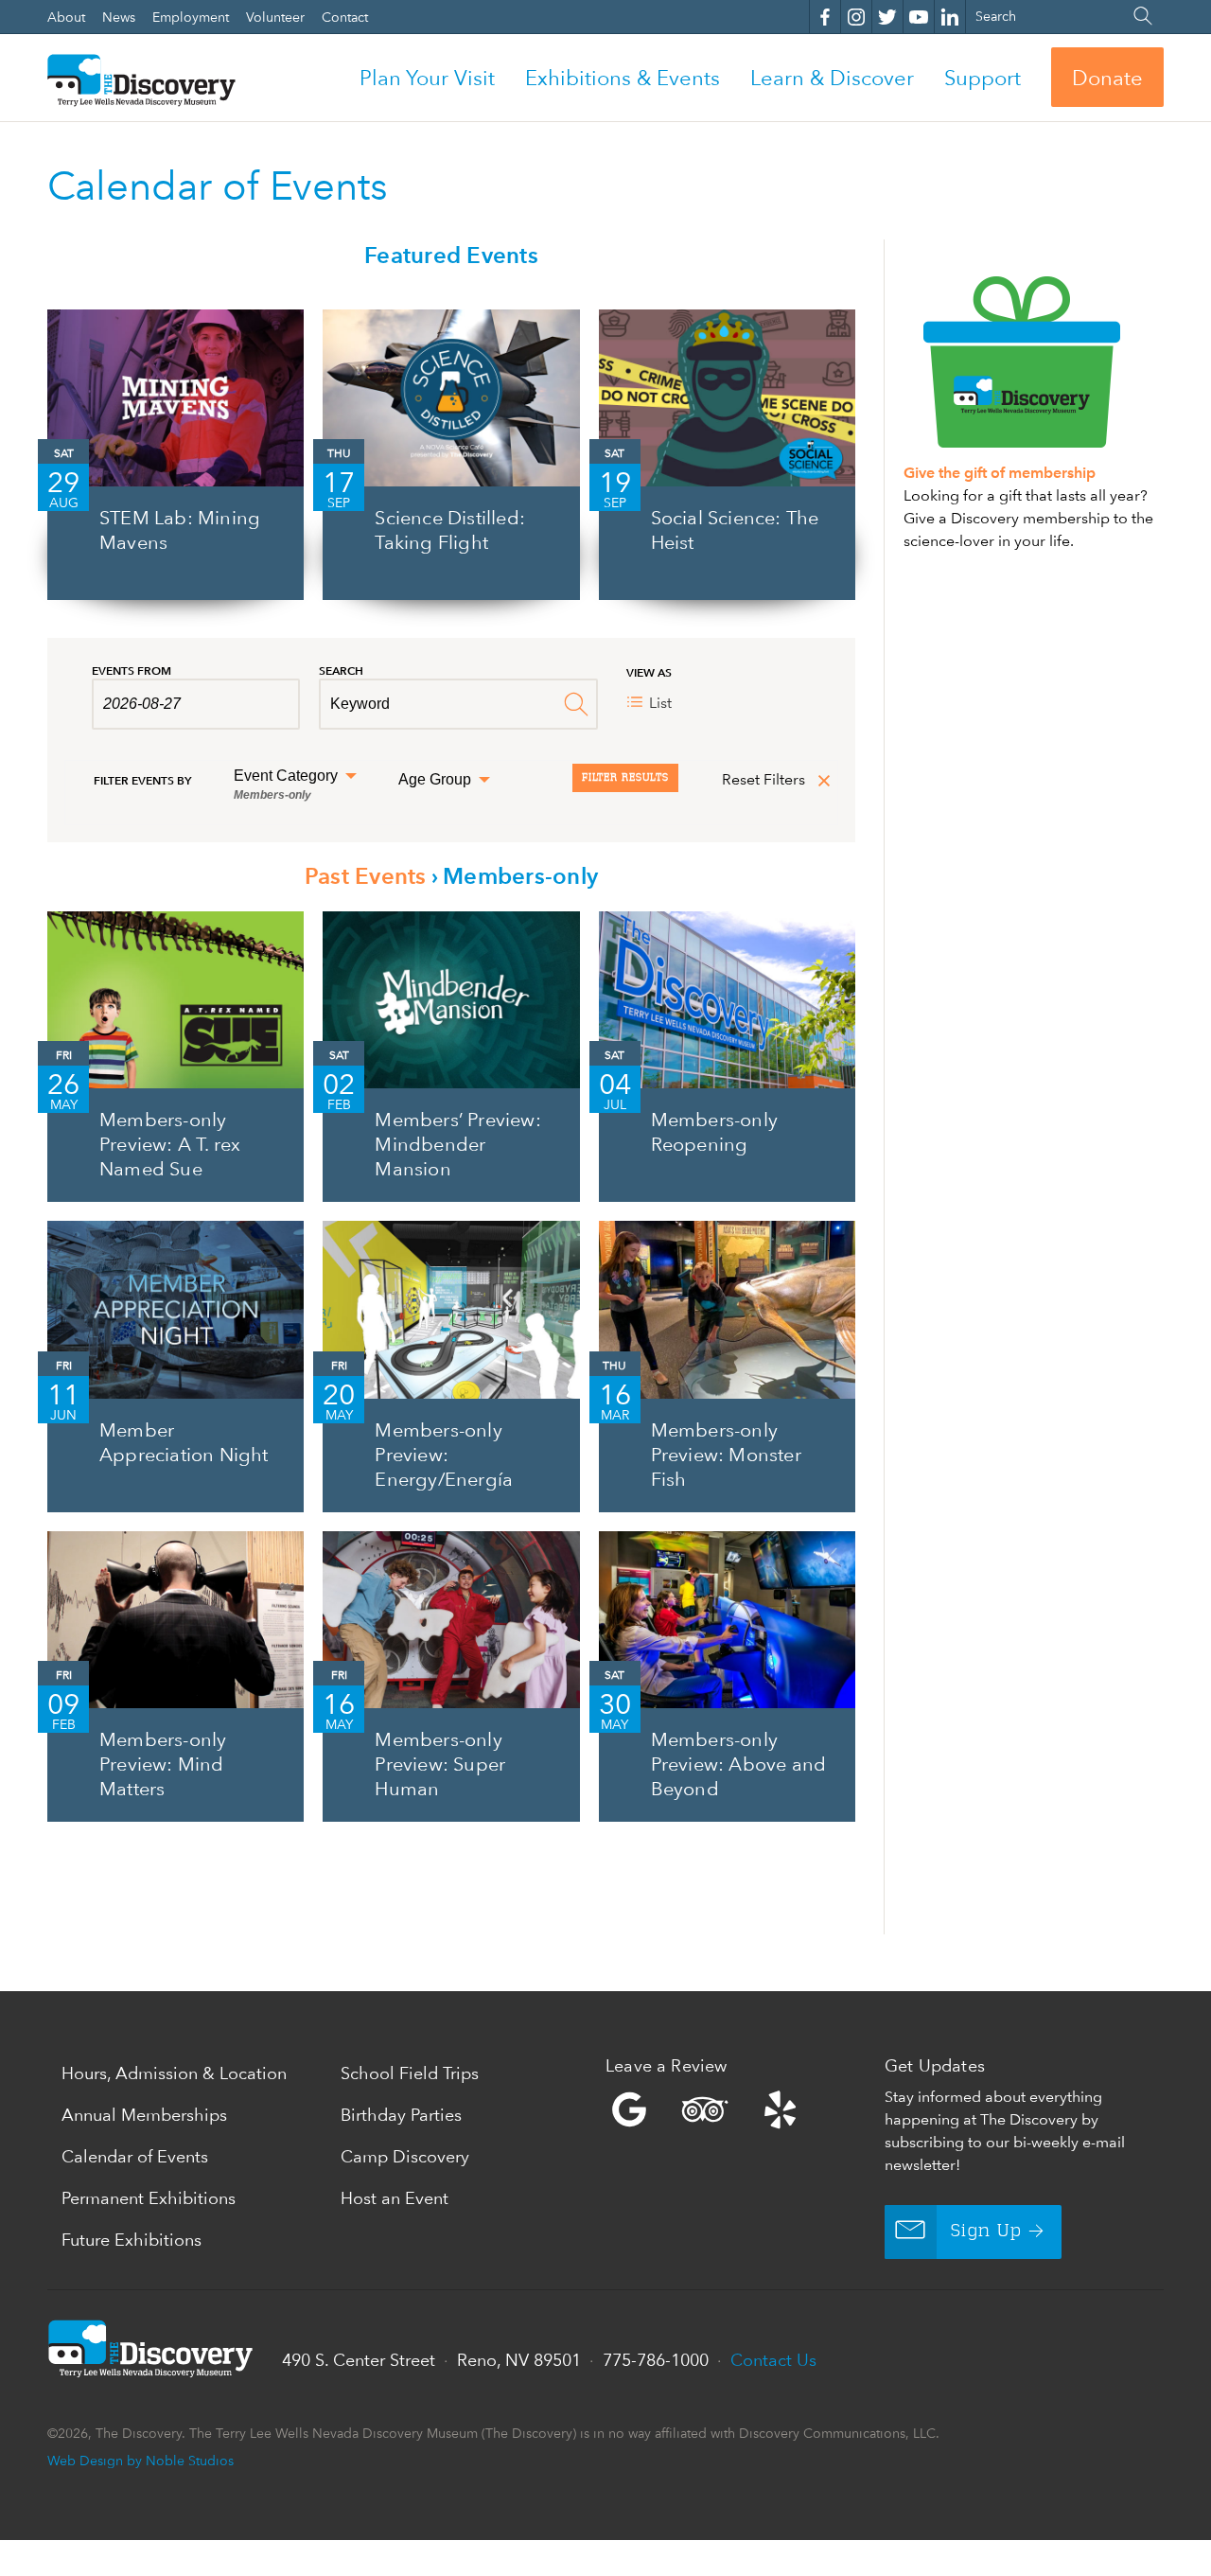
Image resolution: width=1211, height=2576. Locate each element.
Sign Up (986, 2232)
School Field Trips (410, 2073)
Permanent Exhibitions (149, 2198)
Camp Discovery (405, 2156)
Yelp (740, 2109)
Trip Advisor (705, 2109)
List (660, 703)
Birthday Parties (401, 2115)
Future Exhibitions (132, 2240)
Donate (1107, 78)
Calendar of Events (135, 2156)
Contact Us (773, 2360)
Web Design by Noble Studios (140, 2460)
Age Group (437, 780)
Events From (132, 670)
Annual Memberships (144, 2115)
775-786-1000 (656, 2360)
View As (649, 672)
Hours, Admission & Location (174, 2073)
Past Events (366, 876)
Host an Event (395, 2198)
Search (341, 670)
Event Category (288, 785)
